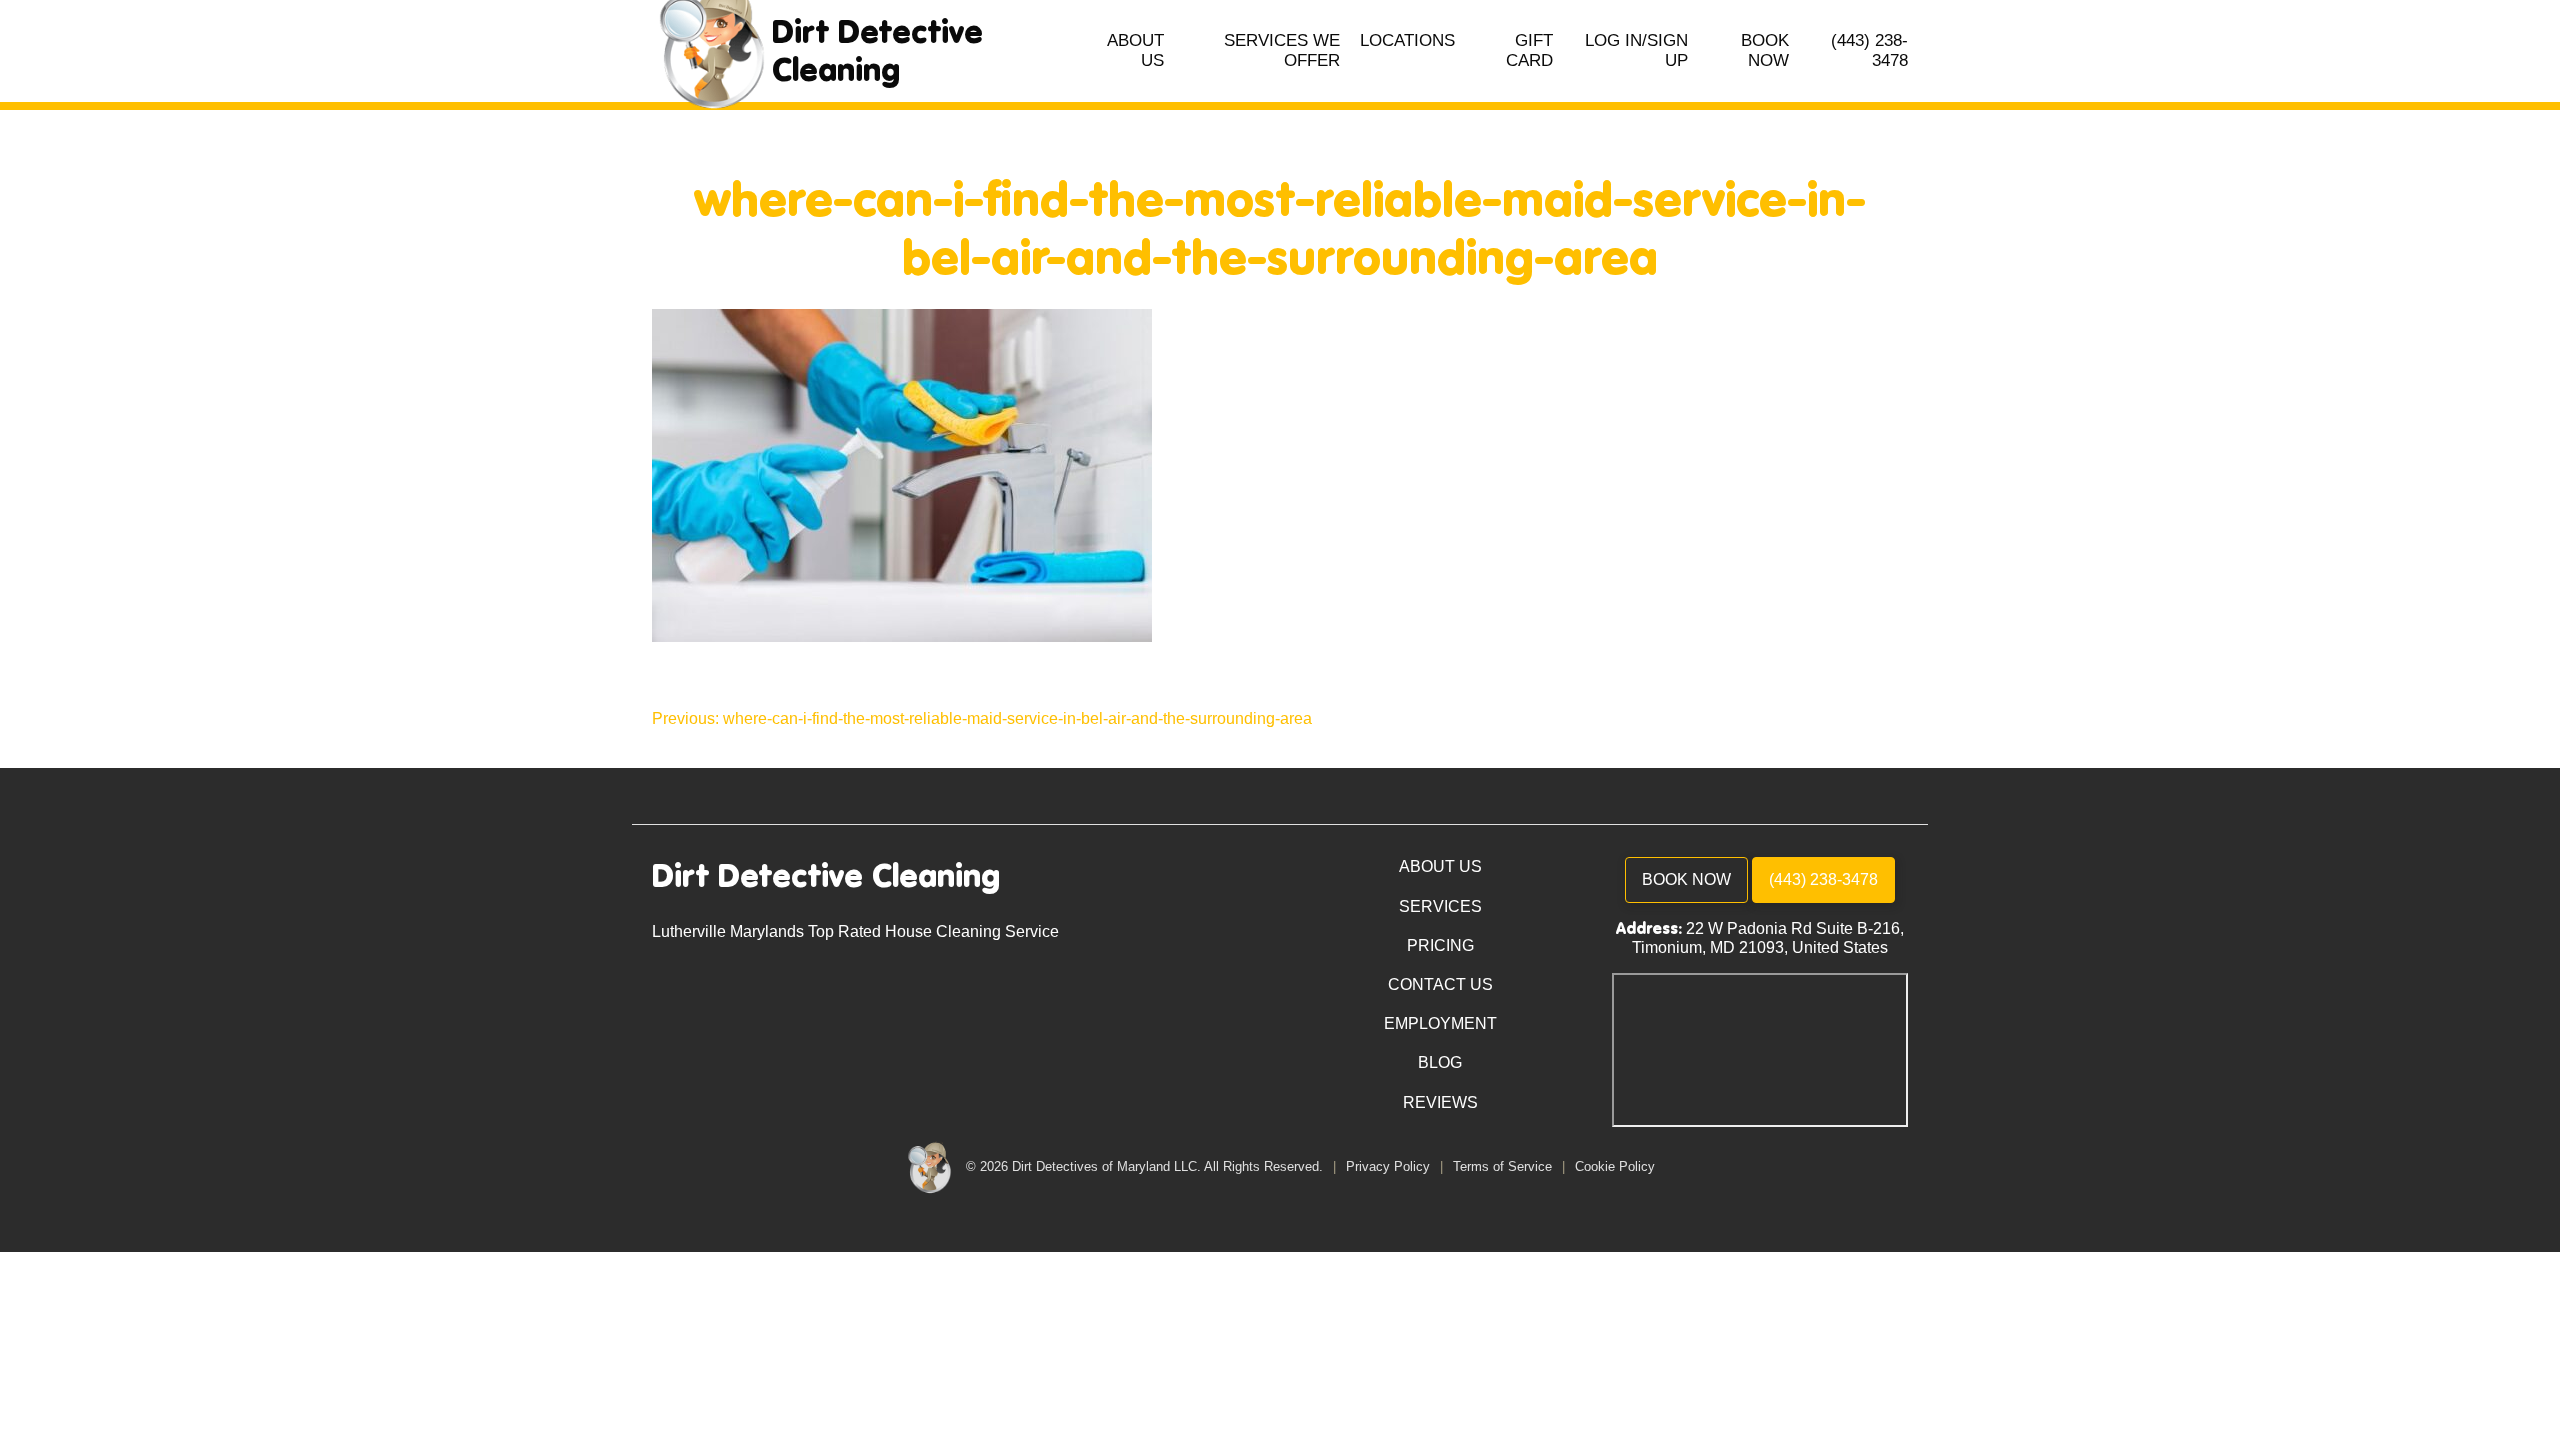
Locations (1407, 40)
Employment (1440, 1023)
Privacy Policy (1390, 1166)
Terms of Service (1504, 1166)
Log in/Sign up (1636, 50)
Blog (1440, 1062)
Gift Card (1529, 50)
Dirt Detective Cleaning (877, 50)
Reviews (1440, 1102)
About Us (1135, 50)
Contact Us (1440, 984)
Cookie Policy (1615, 1166)
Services (1440, 906)
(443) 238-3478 (1869, 50)
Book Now (1765, 50)
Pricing (1440, 945)
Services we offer (1282, 50)
